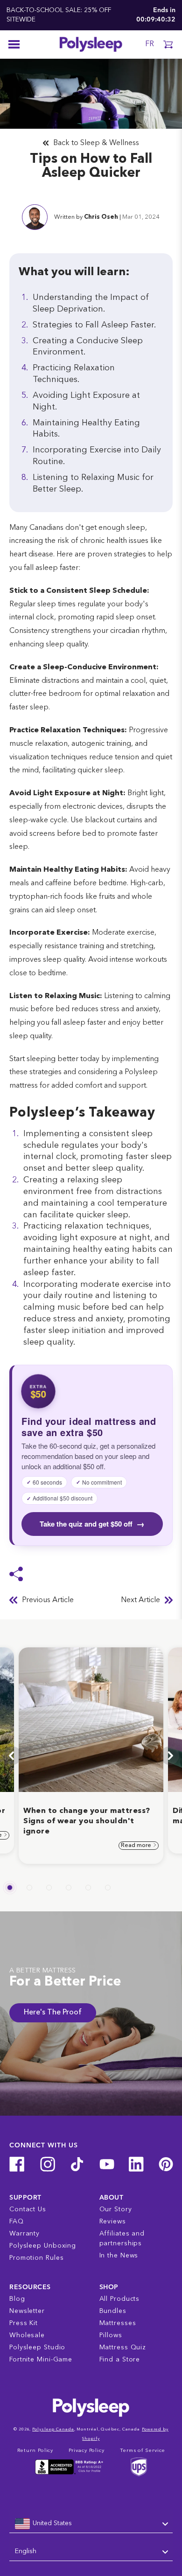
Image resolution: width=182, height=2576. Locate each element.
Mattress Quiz (123, 2347)
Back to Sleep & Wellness (96, 143)
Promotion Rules (37, 2258)
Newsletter (27, 2311)
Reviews (113, 2222)
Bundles (113, 2311)
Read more (137, 1846)
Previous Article (48, 1600)
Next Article (140, 1600)
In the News (119, 2256)
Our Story (116, 2209)
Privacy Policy (87, 2451)
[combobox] (91, 2524)
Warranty (24, 2234)
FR (150, 44)
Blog (17, 2299)
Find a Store (120, 2360)
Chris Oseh (101, 217)
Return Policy (35, 2451)
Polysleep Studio (37, 2347)
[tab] (10, 1888)
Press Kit (24, 2323)
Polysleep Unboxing (43, 2246)
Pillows (111, 2335)
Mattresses (118, 2323)
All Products (120, 2299)
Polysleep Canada (53, 2429)
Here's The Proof (53, 2013)
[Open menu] (14, 44)
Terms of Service (142, 2451)
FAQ (17, 2222)
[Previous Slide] (12, 1756)
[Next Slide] (170, 1756)
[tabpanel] (91, 1756)
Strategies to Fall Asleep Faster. (94, 325)
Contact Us (28, 2209)
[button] (168, 44)
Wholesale (27, 2335)
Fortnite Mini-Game (41, 2360)
